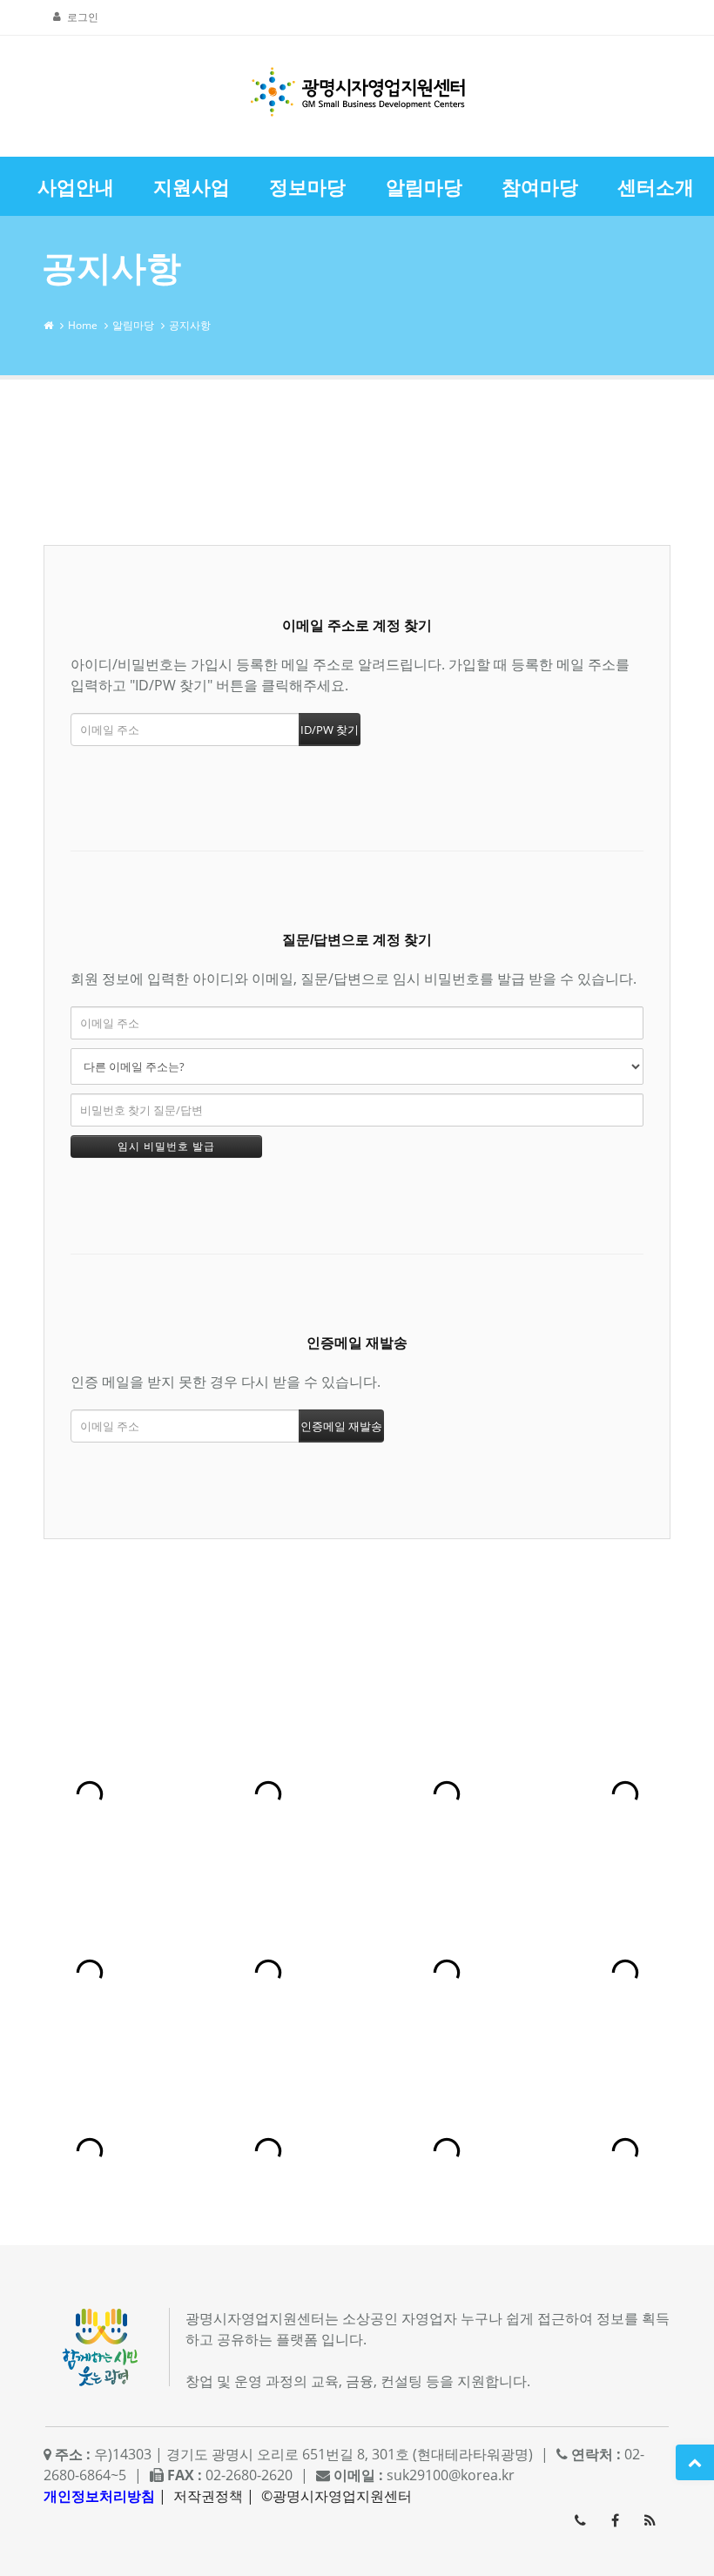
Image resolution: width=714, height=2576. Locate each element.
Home (83, 325)
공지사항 (190, 325)
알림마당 (133, 325)
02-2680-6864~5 (580, 2520)
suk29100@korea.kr (451, 2475)
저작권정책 (208, 2496)
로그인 (83, 17)
